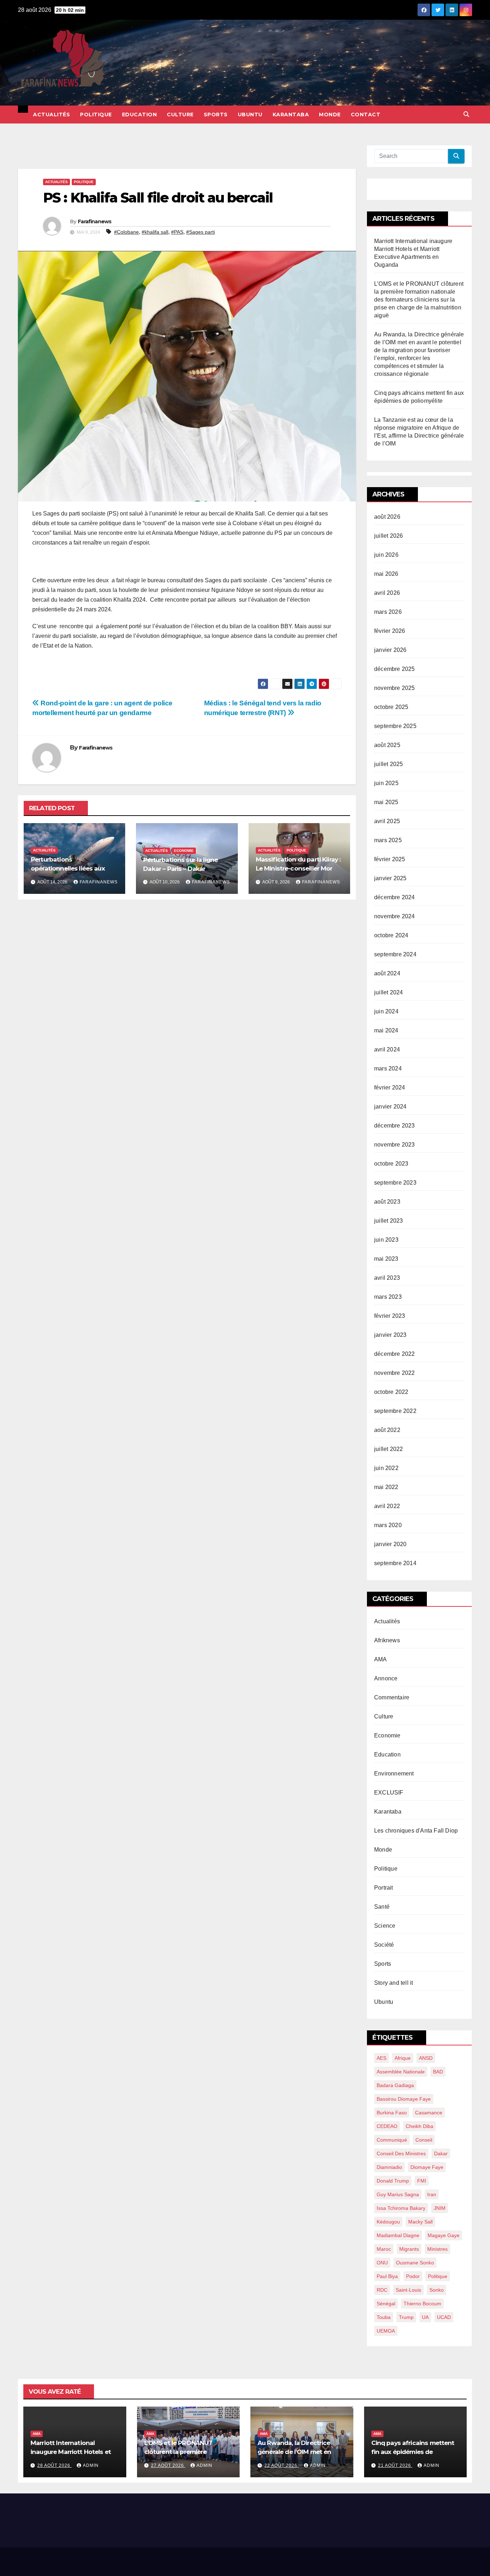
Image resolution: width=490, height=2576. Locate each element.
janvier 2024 (390, 1107)
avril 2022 (387, 1506)
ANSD (426, 2058)
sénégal (386, 2304)
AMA (381, 1659)
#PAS (177, 232)
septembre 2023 (395, 1183)
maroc (384, 2249)
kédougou (388, 2222)
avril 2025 (387, 821)
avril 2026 (387, 593)
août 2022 (387, 1430)
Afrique (403, 2058)
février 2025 (390, 859)
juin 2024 (386, 1011)
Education (140, 115)
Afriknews (387, 1640)
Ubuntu (250, 115)
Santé (382, 1907)
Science (385, 1926)
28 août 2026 (55, 2465)
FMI (422, 2181)
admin (91, 2465)
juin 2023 (386, 1240)
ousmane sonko (415, 2263)
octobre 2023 (391, 1164)
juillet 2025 (388, 764)
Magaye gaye (444, 2235)
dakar (441, 2153)
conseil (424, 2140)
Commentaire (392, 1697)
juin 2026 (386, 555)
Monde (330, 115)
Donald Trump (393, 2181)
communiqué (392, 2140)
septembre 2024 (395, 954)
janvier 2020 (390, 1544)
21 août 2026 (395, 2465)
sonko (437, 2290)
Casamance (429, 2113)
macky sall (420, 2222)
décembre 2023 (395, 1126)
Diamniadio (389, 2167)
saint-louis (408, 2290)
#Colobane (126, 232)
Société (384, 1945)
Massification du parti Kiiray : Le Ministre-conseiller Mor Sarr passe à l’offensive (298, 868)
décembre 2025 (395, 669)
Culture (180, 115)
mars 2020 (388, 1525)
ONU (382, 2263)
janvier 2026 (390, 650)
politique (438, 2276)
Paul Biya (387, 2276)
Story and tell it (394, 1983)
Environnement (394, 1774)
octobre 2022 (391, 1392)
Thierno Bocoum (422, 2304)
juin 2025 (386, 783)
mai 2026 (386, 574)
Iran (432, 2194)
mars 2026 (388, 612)
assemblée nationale (401, 2072)
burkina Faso (392, 2113)
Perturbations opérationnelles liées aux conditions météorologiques (74, 868)
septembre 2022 (395, 1411)
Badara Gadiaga (395, 2085)
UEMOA (386, 2331)
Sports (216, 115)
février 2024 (390, 1088)
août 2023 (387, 1202)
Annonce (386, 1678)
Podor (413, 2276)
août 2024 (387, 973)
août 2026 (387, 517)
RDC (382, 2290)
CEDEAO (387, 2126)
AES (381, 2058)
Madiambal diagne (398, 2235)
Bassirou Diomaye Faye (404, 2099)
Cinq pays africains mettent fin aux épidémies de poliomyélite (413, 2452)
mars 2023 (388, 1297)
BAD (438, 2072)
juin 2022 (386, 1468)
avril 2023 (387, 1278)
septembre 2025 (395, 726)
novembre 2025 (395, 688)
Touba (384, 2317)
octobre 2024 (391, 935)
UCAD (444, 2317)
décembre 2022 (395, 1354)
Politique (96, 115)
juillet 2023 (388, 1221)
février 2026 (390, 631)
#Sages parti (201, 232)
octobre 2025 (391, 707)
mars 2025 (388, 840)
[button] (466, 114)
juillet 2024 (388, 992)
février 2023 (390, 1316)
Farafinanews (95, 221)
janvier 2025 (390, 878)
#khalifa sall (155, 232)
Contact (366, 115)
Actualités (51, 115)
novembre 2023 (395, 1145)
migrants (409, 2249)
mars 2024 (388, 1068)
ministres (437, 2249)
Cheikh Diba (420, 2126)
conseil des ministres (401, 2153)
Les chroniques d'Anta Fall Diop (416, 1831)
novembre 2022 (395, 1373)
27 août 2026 (168, 2465)
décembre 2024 (395, 897)
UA (425, 2317)
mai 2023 (386, 1259)
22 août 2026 (282, 2465)
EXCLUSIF (389, 1793)
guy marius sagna (398, 2194)
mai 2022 (386, 1487)
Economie (184, 851)
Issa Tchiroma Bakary (401, 2208)
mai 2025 (386, 802)
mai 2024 (386, 1030)
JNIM (440, 2208)
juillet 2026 (388, 536)
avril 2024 (387, 1049)
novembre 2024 (395, 916)
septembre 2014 (395, 1563)
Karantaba (291, 115)
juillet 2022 (388, 1449)
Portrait (384, 1888)
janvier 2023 (390, 1335)
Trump (406, 2317)
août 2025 (387, 745)
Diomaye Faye (427, 2167)
